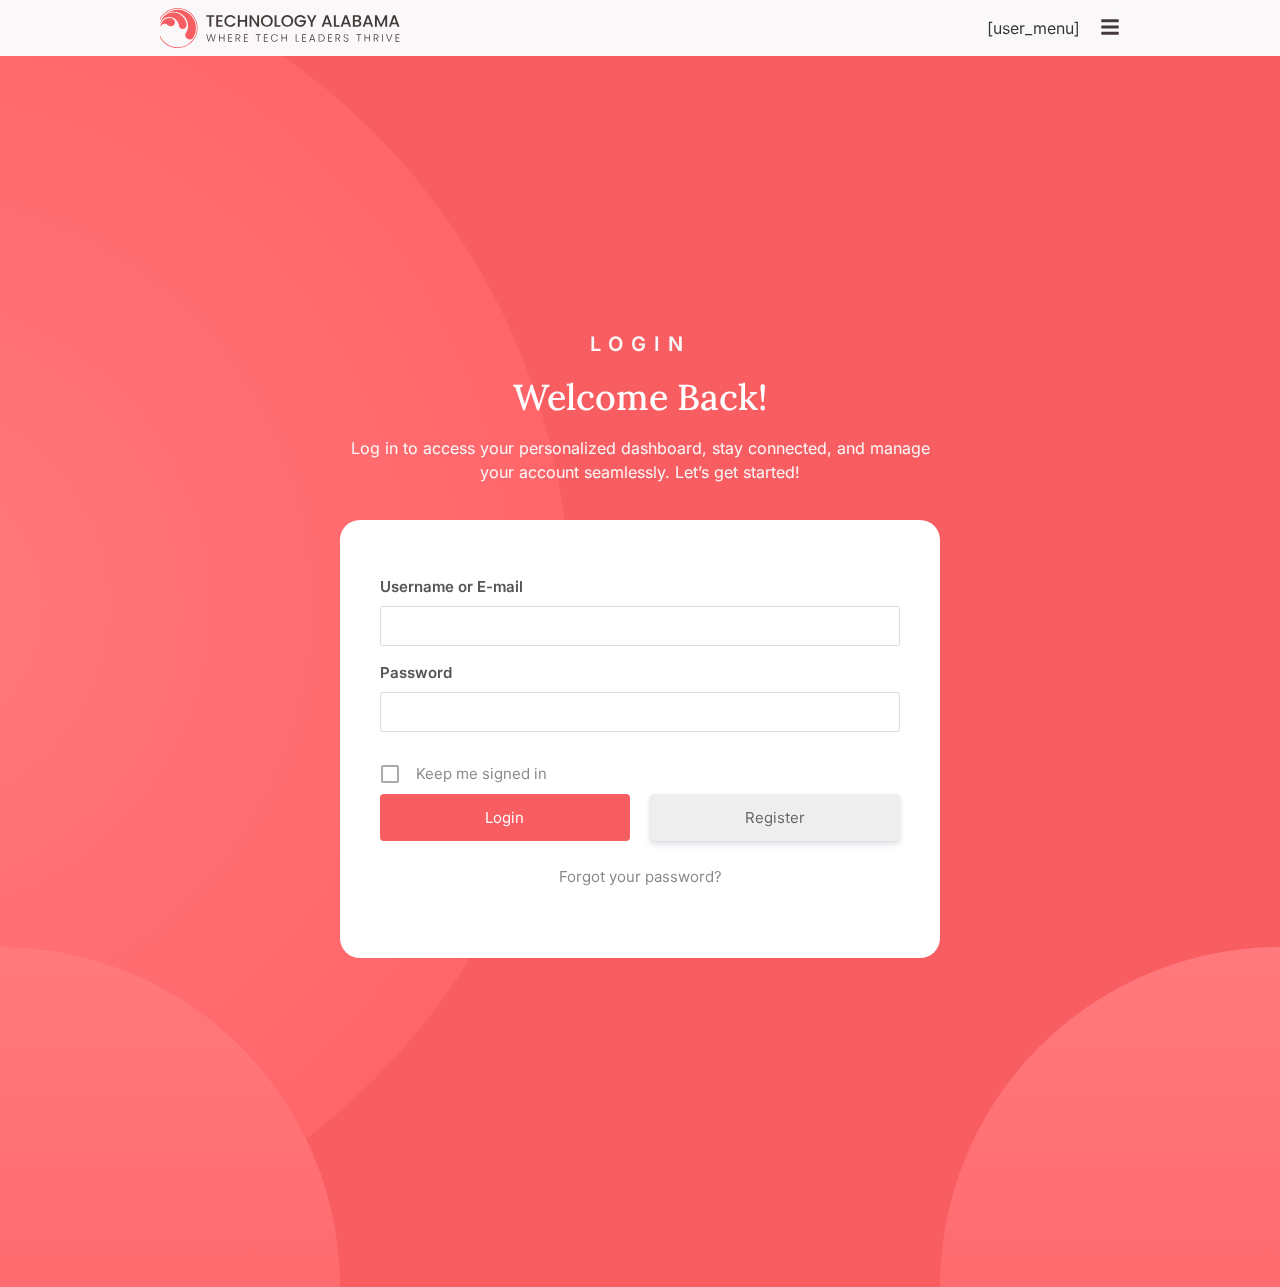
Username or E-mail (451, 586)
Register (775, 817)
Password (416, 672)
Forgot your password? (640, 876)
